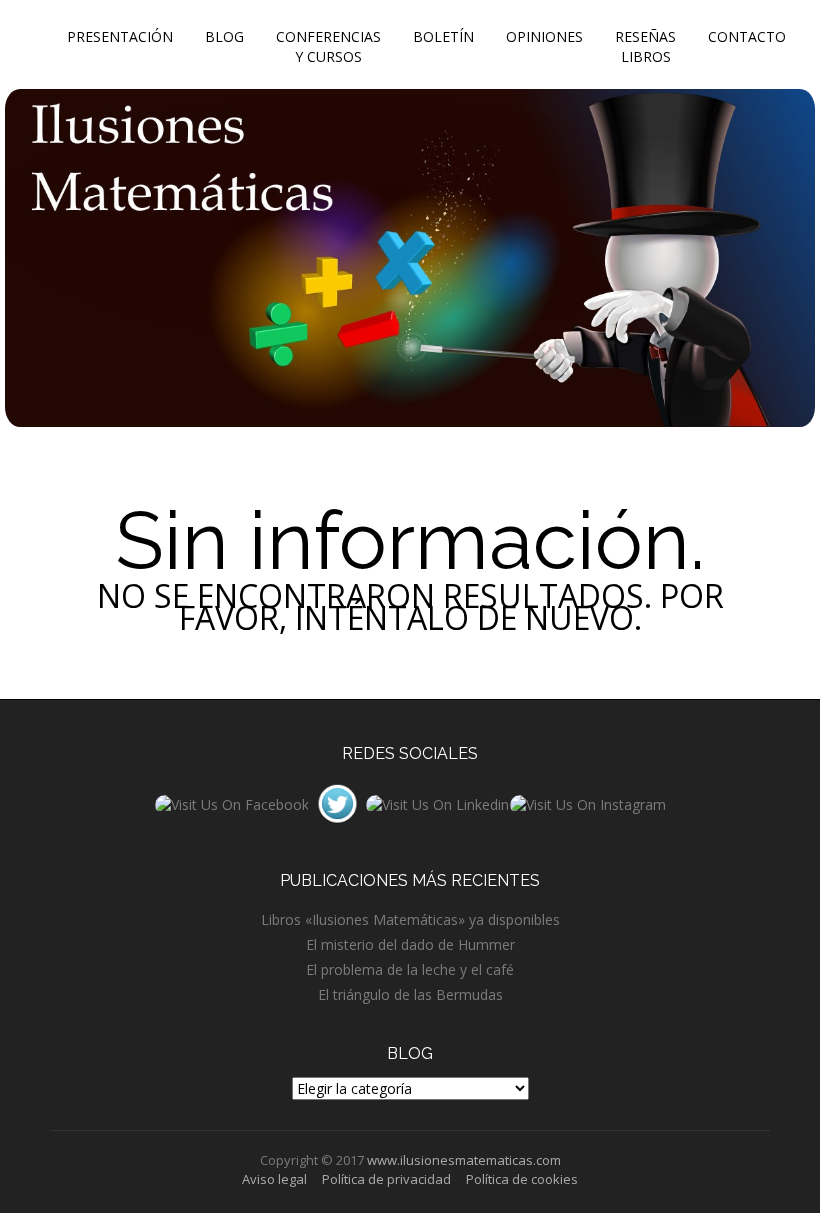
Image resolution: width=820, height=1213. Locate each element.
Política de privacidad (386, 1179)
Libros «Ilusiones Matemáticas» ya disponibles (410, 919)
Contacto (747, 36)
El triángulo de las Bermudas (410, 994)
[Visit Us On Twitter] (337, 802)
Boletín (443, 36)
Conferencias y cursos (328, 46)
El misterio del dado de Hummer (410, 944)
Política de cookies (522, 1179)
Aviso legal (274, 1179)
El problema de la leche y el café (410, 969)
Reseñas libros (645, 46)
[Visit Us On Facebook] (231, 802)
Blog (224, 36)
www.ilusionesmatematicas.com (464, 1160)
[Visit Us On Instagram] (587, 802)
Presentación (120, 36)
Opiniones (544, 36)
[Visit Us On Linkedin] (437, 802)
